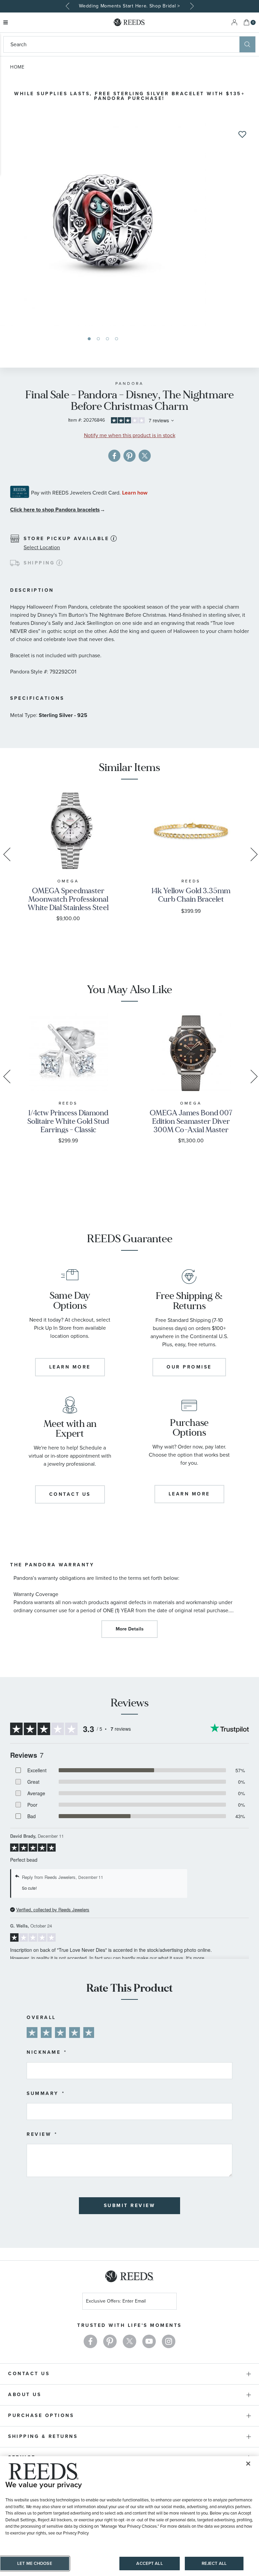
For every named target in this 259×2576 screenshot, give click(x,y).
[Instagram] (169, 2341)
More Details (130, 1629)
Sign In (234, 22)
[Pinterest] (110, 2341)
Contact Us (29, 2374)
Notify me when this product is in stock (130, 435)
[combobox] (122, 44)
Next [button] (191, 6)
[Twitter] (129, 2341)
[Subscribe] (169, 2302)
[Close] (248, 2464)
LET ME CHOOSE (35, 2563)
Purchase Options (41, 2415)
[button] (89, 339)
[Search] (247, 44)
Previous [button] (68, 6)
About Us (25, 2395)
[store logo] (129, 22)
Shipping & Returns (43, 2436)
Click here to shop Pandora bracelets (55, 510)
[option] (129, 6)
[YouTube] (149, 2341)
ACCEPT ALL (149, 2563)
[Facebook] (90, 2341)
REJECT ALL (214, 2563)
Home (17, 67)
